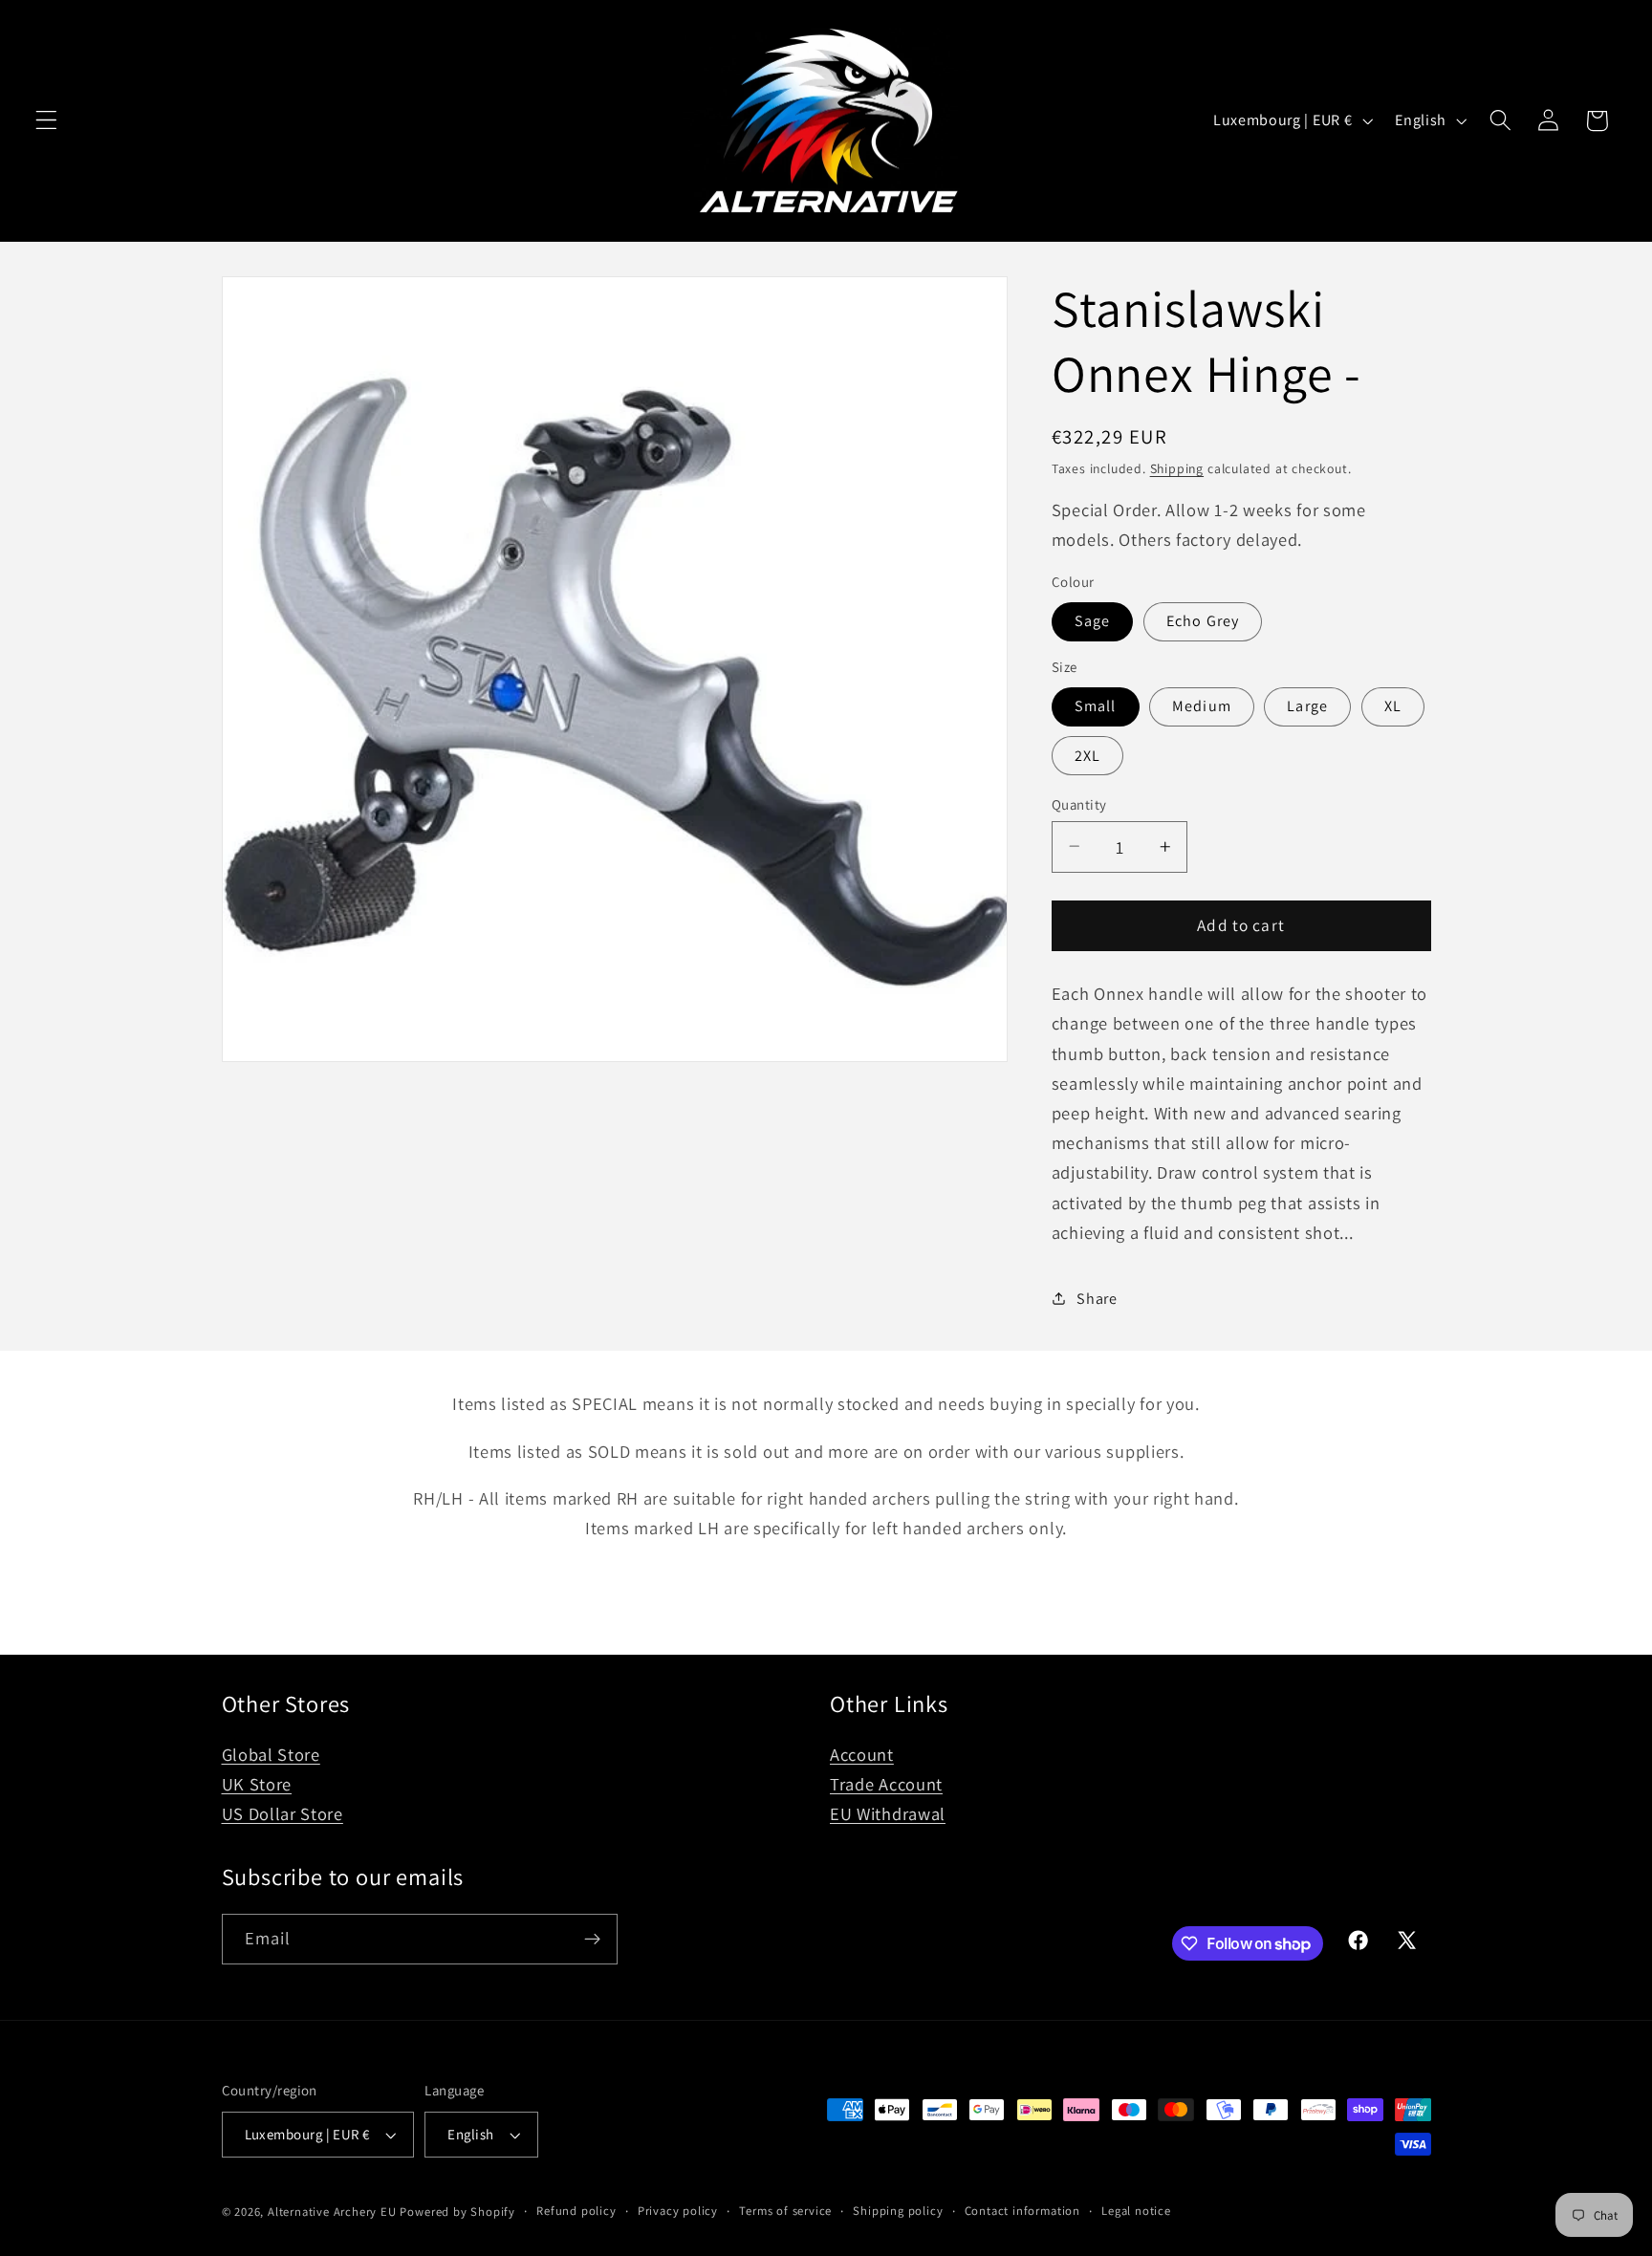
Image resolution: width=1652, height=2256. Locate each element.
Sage (1093, 621)
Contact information (1022, 2211)
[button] (46, 121)
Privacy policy (678, 2211)
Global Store (271, 1754)
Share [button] (1097, 1299)
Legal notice (1136, 2211)
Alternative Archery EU (332, 2212)
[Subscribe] (592, 1940)
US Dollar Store (283, 1813)
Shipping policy (898, 2211)
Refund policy (576, 2211)
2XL (1087, 755)
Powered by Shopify (457, 2212)
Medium (1202, 706)
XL (1393, 706)
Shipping (1177, 467)
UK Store (257, 1784)
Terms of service (785, 2211)
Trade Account (886, 1784)
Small (1096, 706)
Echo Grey (1203, 621)
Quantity (1079, 803)
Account (862, 1754)
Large (1307, 706)
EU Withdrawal (888, 1813)
